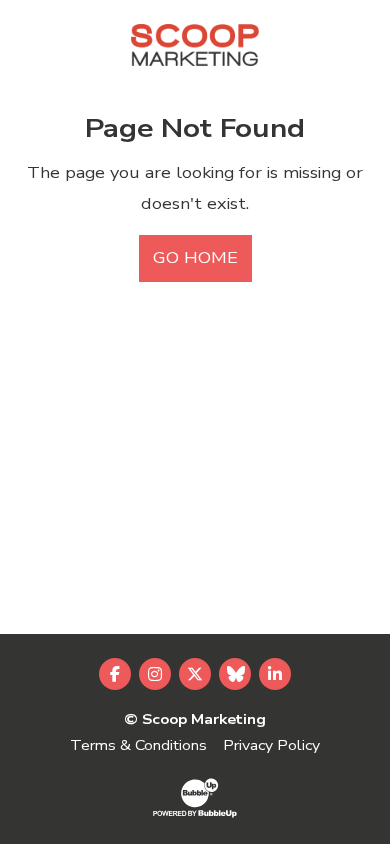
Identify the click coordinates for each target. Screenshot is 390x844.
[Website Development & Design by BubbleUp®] (195, 797)
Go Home (195, 258)
